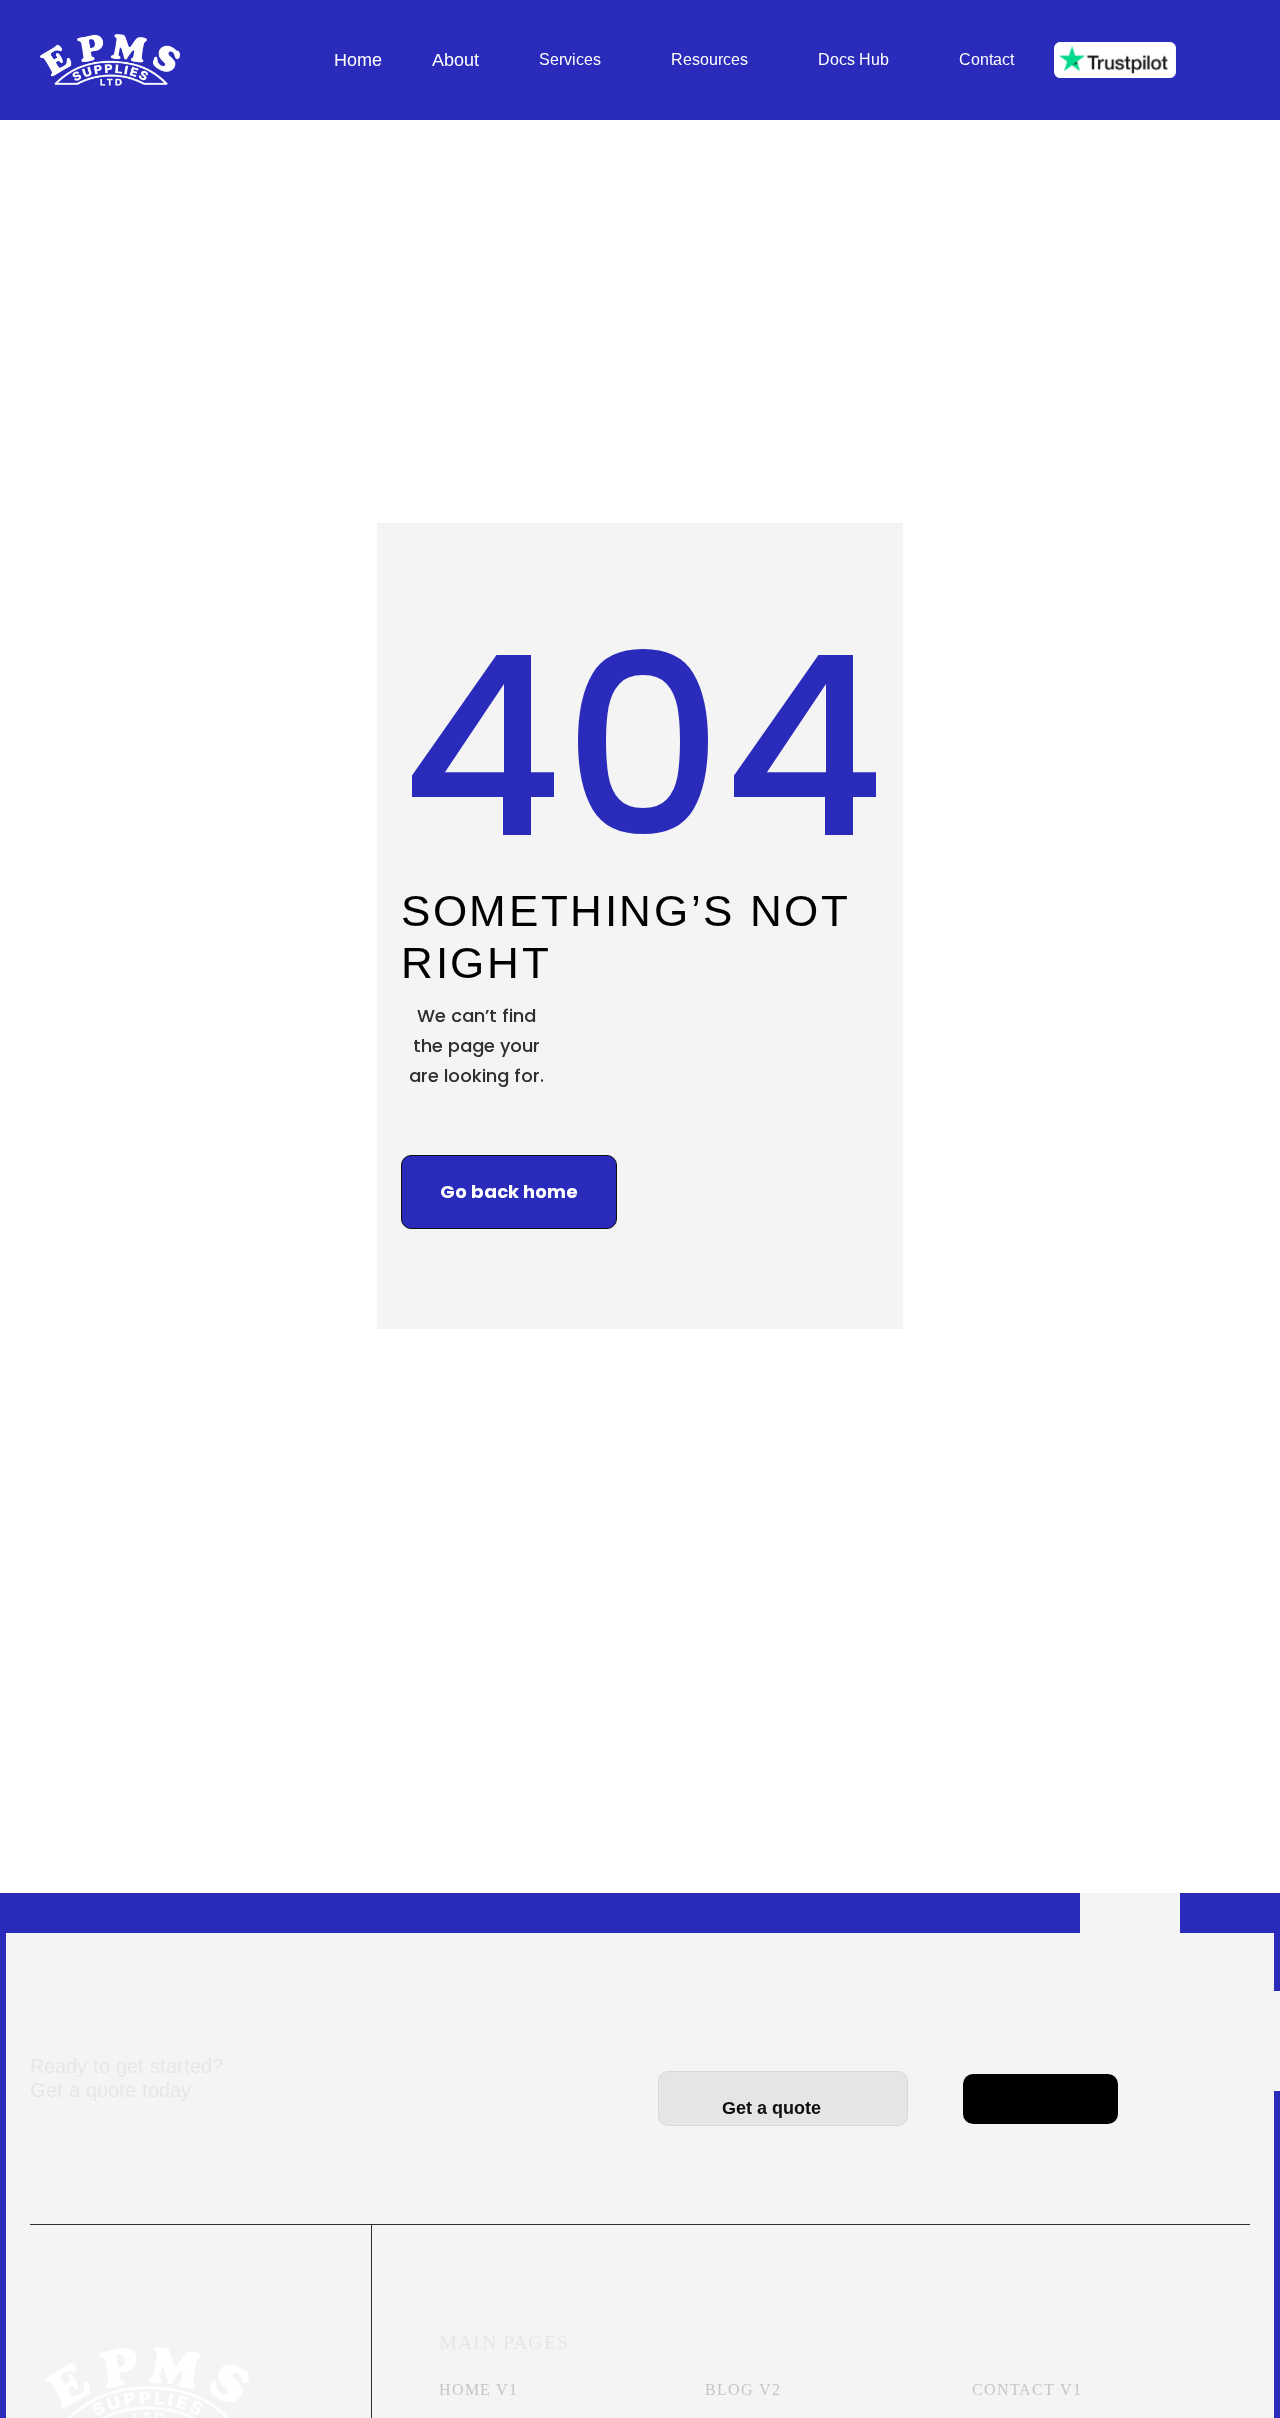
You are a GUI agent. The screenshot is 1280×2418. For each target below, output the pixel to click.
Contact (986, 59)
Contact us (1041, 2083)
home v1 (478, 2389)
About (455, 60)
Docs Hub (853, 59)
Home (358, 60)
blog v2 (743, 2389)
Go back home (509, 1191)
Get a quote (783, 2108)
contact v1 (1027, 2389)
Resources (709, 59)
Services (570, 59)
